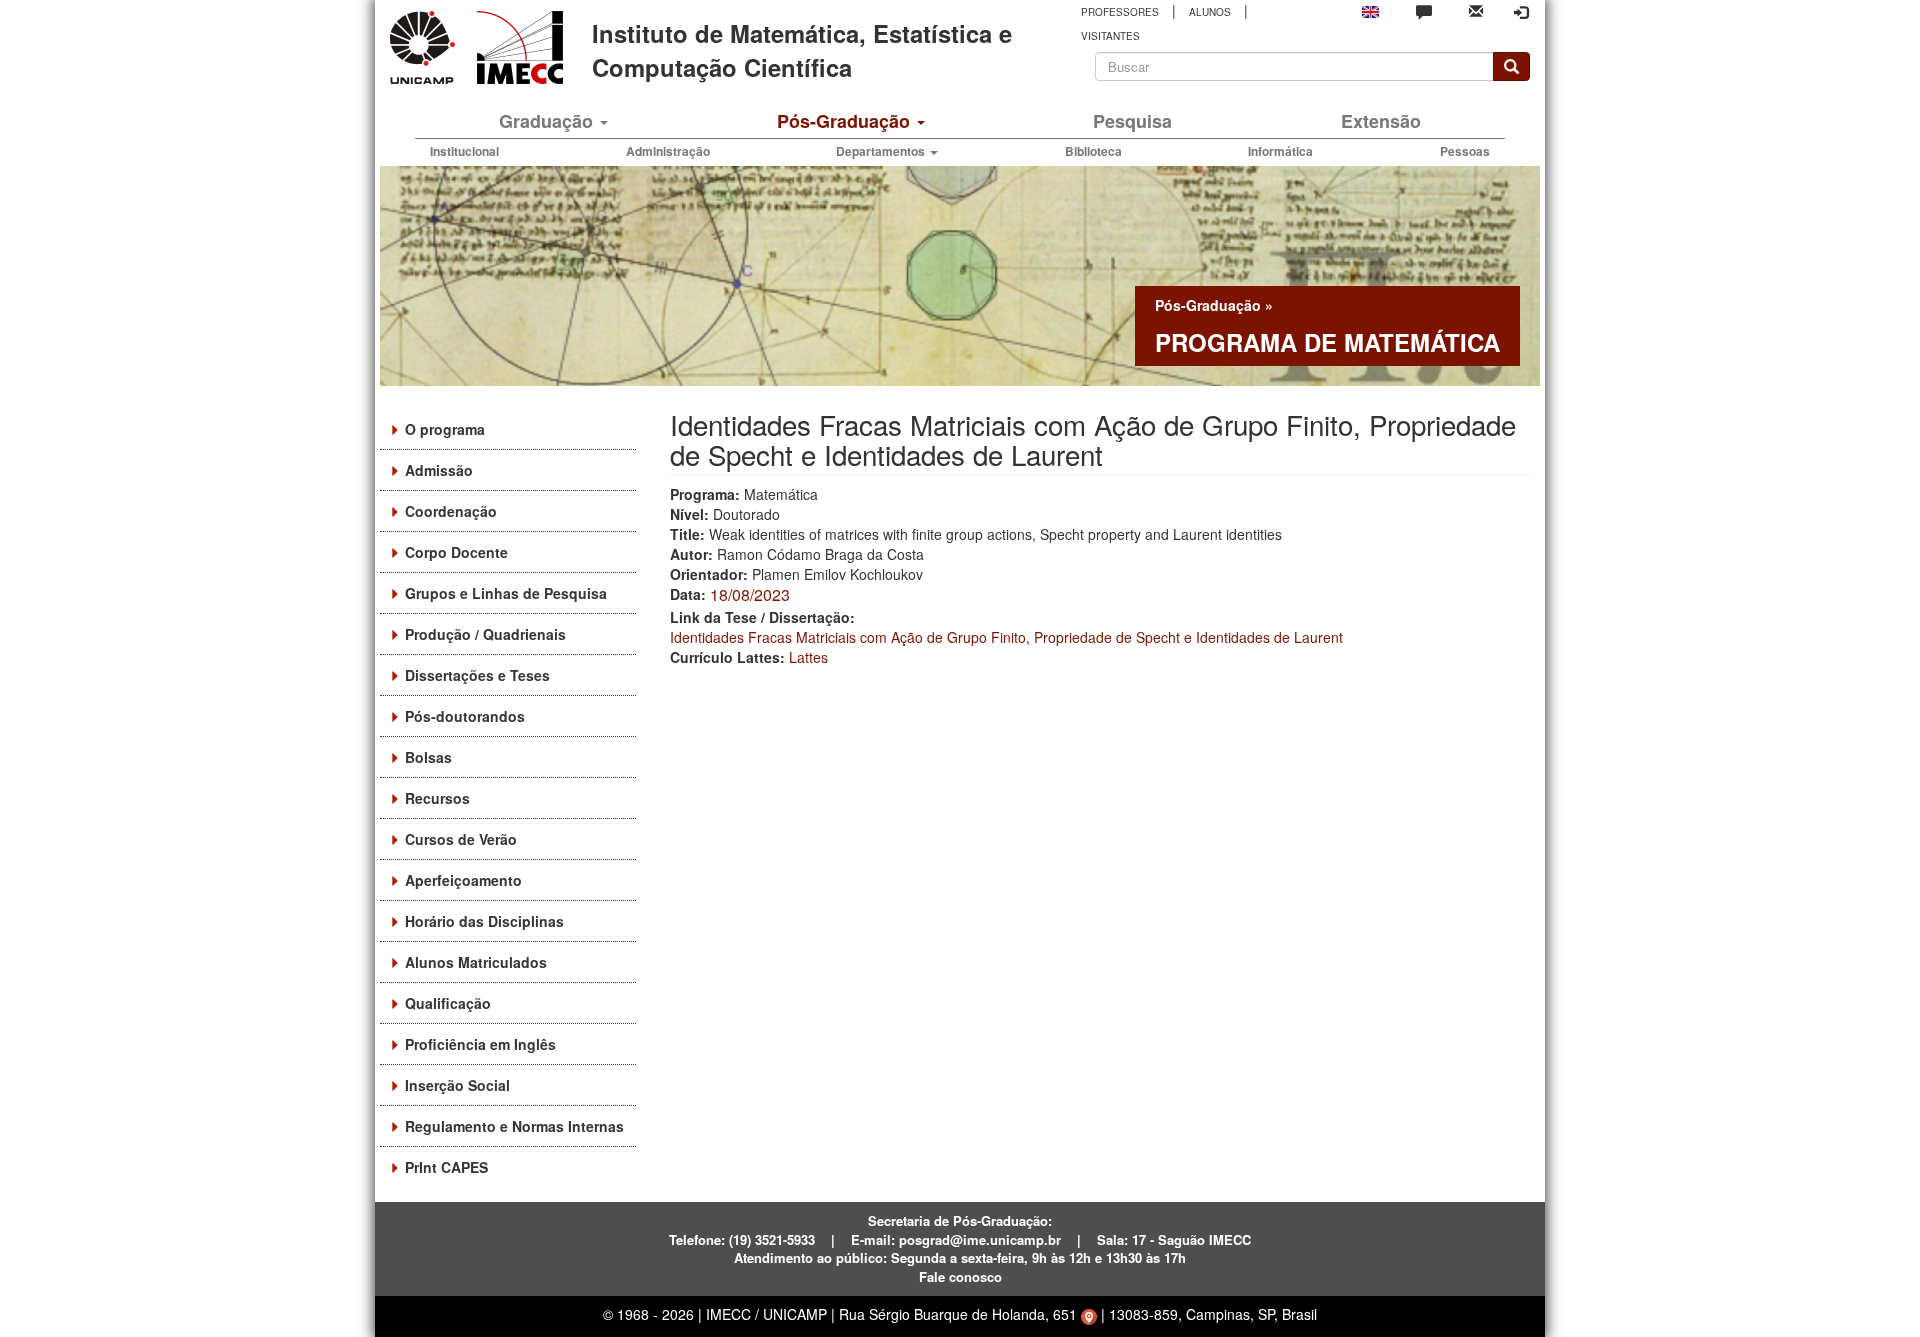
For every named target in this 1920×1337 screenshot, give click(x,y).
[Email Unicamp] (1476, 9)
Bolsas (428, 757)
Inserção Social (457, 1085)
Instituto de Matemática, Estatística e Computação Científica (802, 50)
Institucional (464, 151)
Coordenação (451, 511)
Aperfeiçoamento (463, 880)
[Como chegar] (1089, 1314)
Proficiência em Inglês (480, 1044)
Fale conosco (960, 1276)
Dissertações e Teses (477, 675)
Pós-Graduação (846, 121)
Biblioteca (1093, 151)
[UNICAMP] (426, 47)
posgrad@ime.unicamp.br (980, 1239)
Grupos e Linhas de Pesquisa (506, 593)
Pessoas (1465, 151)
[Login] (1521, 12)
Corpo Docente (456, 552)
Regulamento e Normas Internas (514, 1126)
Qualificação (448, 1003)
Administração (668, 151)
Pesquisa (1132, 121)
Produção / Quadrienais (485, 634)
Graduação (548, 121)
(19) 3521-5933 (772, 1239)
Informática (1280, 151)
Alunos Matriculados (476, 962)
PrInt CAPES (446, 1167)
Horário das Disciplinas (484, 921)
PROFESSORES (1120, 12)
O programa (445, 429)
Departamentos (882, 151)
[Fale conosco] (1424, 11)
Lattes (808, 657)
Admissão (439, 470)
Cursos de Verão (461, 839)
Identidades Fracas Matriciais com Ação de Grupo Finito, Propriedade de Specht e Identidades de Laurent (1006, 637)
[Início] (516, 47)
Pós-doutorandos (465, 716)
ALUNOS (1210, 12)
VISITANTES (1110, 36)
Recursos (437, 798)
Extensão (1381, 121)
